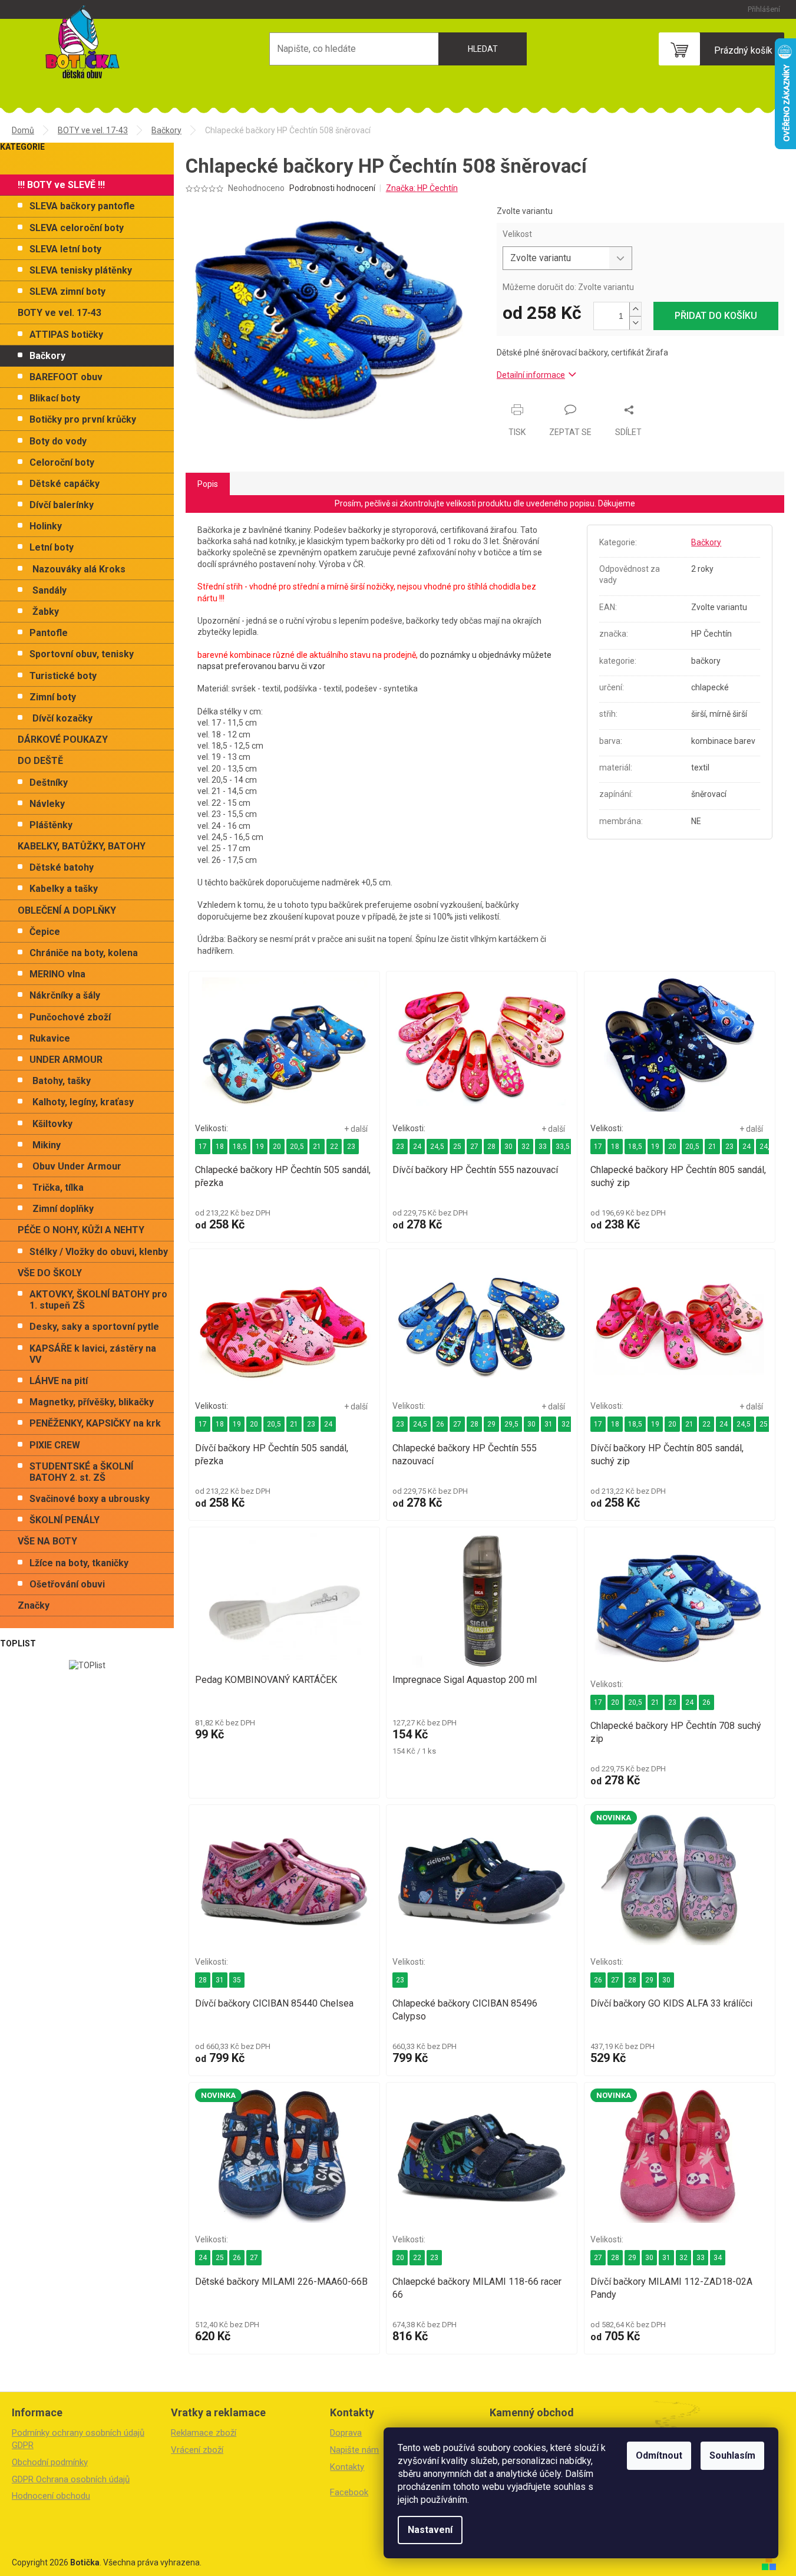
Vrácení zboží (197, 2450)
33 (543, 1147)
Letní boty (52, 547)
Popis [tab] (208, 484)
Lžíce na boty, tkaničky (79, 1563)
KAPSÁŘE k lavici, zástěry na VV (93, 1354)
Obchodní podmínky (50, 2462)
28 (491, 1147)
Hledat (483, 49)
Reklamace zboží (204, 2433)
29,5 (511, 1424)
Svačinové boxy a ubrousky (90, 1499)
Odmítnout (659, 2455)
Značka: (422, 188)
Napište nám (354, 2450)
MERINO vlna (57, 974)
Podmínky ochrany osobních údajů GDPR (78, 2439)
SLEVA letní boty (65, 249)
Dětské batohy (62, 867)
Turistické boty (63, 676)
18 (220, 1147)
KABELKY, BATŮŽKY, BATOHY (82, 846)
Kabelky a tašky (64, 889)
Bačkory (47, 356)
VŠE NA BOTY (47, 1541)
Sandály (49, 590)
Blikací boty (55, 398)
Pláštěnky (51, 825)
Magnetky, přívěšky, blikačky (92, 1402)
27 (474, 1147)
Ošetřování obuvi (67, 1584)
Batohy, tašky (62, 1081)
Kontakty (347, 2467)
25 (457, 1147)
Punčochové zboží (70, 1017)
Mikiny (47, 1145)
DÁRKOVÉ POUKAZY (63, 739)
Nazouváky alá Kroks (79, 569)
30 (508, 1147)
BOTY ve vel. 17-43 (60, 313)
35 (237, 1980)
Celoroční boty (62, 462)
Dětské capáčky (65, 484)
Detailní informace (531, 375)
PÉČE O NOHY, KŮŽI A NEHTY (81, 1230)
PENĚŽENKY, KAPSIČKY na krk (95, 1423)
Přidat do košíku (716, 316)
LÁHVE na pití (59, 1381)
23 (351, 1147)
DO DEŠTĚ (40, 761)
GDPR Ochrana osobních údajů (71, 2479)
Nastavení (430, 2530)
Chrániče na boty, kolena (84, 953)
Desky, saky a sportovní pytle (94, 1327)
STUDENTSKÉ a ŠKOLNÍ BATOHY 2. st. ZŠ (81, 1472)
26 (440, 1424)
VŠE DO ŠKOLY (50, 1273)
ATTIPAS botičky (66, 335)
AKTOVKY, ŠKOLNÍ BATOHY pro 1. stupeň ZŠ (98, 1300)
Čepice (45, 932)
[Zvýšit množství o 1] (635, 309)
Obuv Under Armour (77, 1166)
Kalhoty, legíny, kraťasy (83, 1102)
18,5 (240, 1147)
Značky (34, 1605)
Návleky (47, 804)
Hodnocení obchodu (51, 2496)
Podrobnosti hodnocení (332, 188)
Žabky (46, 612)
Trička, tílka (58, 1187)
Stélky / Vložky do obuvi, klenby (99, 1252)
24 (417, 1147)
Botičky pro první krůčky (83, 419)
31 (549, 1424)
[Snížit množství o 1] (635, 323)
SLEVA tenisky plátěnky (81, 270)
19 (260, 1147)
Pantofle (49, 633)
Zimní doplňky (63, 1209)
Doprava (346, 2433)
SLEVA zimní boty (67, 291)
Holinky (46, 526)
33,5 (563, 1147)
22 (334, 1147)
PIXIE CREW (55, 1445)
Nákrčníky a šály (65, 995)
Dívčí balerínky (62, 505)
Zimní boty (53, 697)
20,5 (297, 1147)
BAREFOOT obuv (66, 377)
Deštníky (49, 783)
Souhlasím (732, 2455)
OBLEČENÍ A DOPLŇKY (67, 910)
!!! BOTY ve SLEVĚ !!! (61, 185)
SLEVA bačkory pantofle (82, 206)
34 (718, 2258)
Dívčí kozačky (62, 718)
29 (491, 1424)
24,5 (437, 1147)
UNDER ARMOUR (66, 1060)
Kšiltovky (52, 1124)
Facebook (349, 2492)
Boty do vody (58, 441)
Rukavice (50, 1038)
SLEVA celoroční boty (77, 228)
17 (203, 1147)
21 (317, 1147)
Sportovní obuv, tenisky (82, 654)
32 (526, 1147)
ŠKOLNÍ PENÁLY (65, 1520)
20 (277, 1147)
